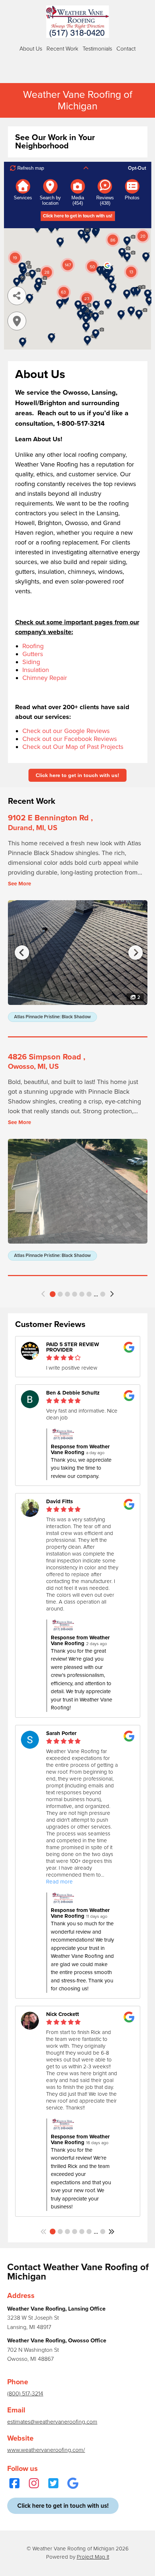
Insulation (36, 670)
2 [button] (60, 1294)
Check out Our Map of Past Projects (73, 747)
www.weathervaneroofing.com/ (46, 2450)
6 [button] (89, 1294)
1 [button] (53, 1294)
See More (19, 884)
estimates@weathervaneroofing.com (52, 2422)
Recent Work (62, 49)
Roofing (33, 646)
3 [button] (67, 1294)
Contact (126, 49)
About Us (31, 49)
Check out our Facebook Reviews (70, 739)
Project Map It (93, 2557)
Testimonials (97, 49)
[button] (44, 1294)
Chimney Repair (45, 678)
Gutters (33, 654)
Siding (31, 662)
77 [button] (103, 2232)
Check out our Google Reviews (66, 731)
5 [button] (82, 1294)
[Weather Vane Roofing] (77, 22)
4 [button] (75, 1294)
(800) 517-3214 (25, 2394)
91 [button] (103, 1294)
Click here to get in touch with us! (77, 775)
